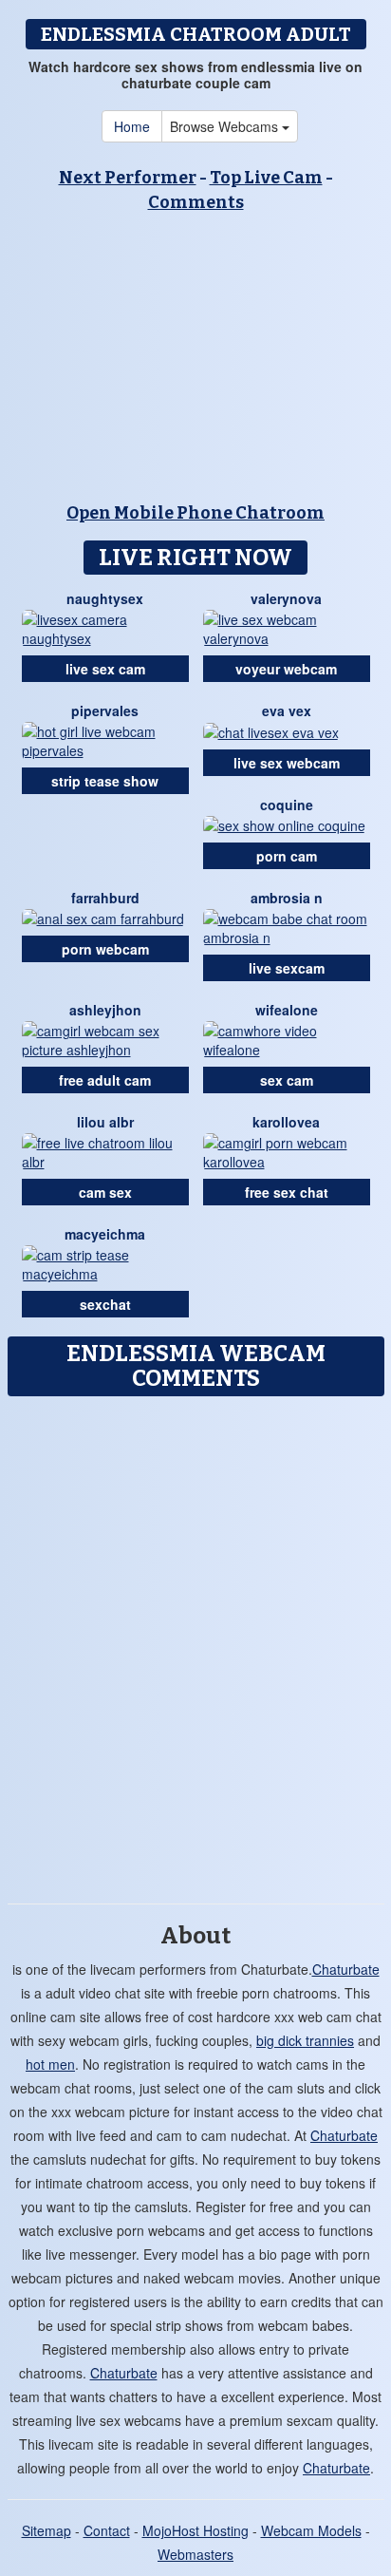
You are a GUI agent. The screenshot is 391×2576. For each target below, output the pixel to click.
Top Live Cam (266, 178)
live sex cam (105, 669)
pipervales (105, 710)
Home (132, 126)
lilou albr (105, 1122)
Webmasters (195, 2554)
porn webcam (105, 949)
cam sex (105, 1192)
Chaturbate (346, 1969)
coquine (287, 805)
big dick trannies (305, 2040)
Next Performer (128, 178)
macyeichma (105, 1234)
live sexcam (287, 968)
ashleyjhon (105, 1010)
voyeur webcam (286, 669)
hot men (50, 2064)
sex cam (287, 1080)
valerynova (286, 598)
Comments (196, 202)
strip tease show (105, 781)
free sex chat (287, 1192)
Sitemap (47, 2530)
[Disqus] (195, 1643)
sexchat (105, 1304)
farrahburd (105, 898)
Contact (107, 2530)
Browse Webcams (226, 126)
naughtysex (105, 598)
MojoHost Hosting (195, 2530)
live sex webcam (287, 763)
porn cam (287, 856)
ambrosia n (287, 898)
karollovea (286, 1122)
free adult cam (105, 1080)
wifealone (287, 1010)
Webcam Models (311, 2530)
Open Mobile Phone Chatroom (195, 513)
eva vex (287, 710)
